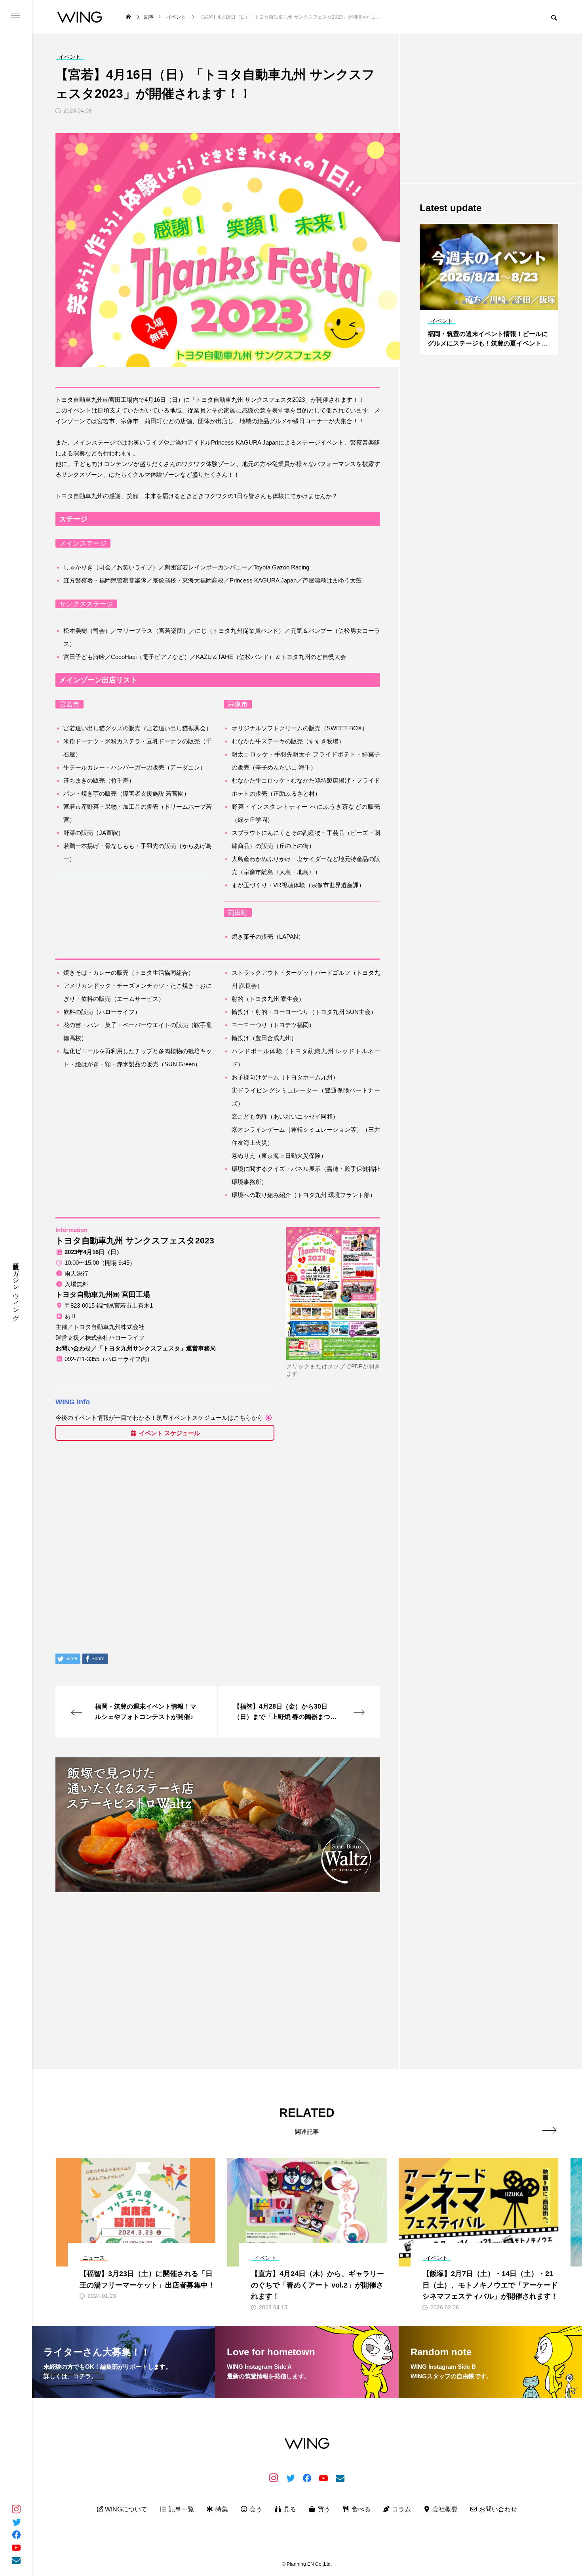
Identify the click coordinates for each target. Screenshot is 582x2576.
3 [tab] (472, 302)
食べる (360, 2509)
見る (289, 2509)
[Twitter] (16, 2522)
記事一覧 (181, 2509)
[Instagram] (16, 2509)
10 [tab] (521, 302)
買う (323, 2509)
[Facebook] (16, 2534)
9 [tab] (514, 302)
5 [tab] (486, 302)
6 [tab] (493, 302)
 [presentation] (549, 2130)
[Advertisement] (218, 1954)
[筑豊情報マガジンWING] (80, 17)
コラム (401, 2509)
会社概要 (444, 2509)
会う (255, 2509)
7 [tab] (500, 302)
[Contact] (16, 2560)
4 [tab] (479, 302)
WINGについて (125, 2509)
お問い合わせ (497, 2509)
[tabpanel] (489, 289)
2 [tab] (464, 302)
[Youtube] (16, 2547)
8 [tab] (507, 302)
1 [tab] (457, 302)
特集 (221, 2509)
